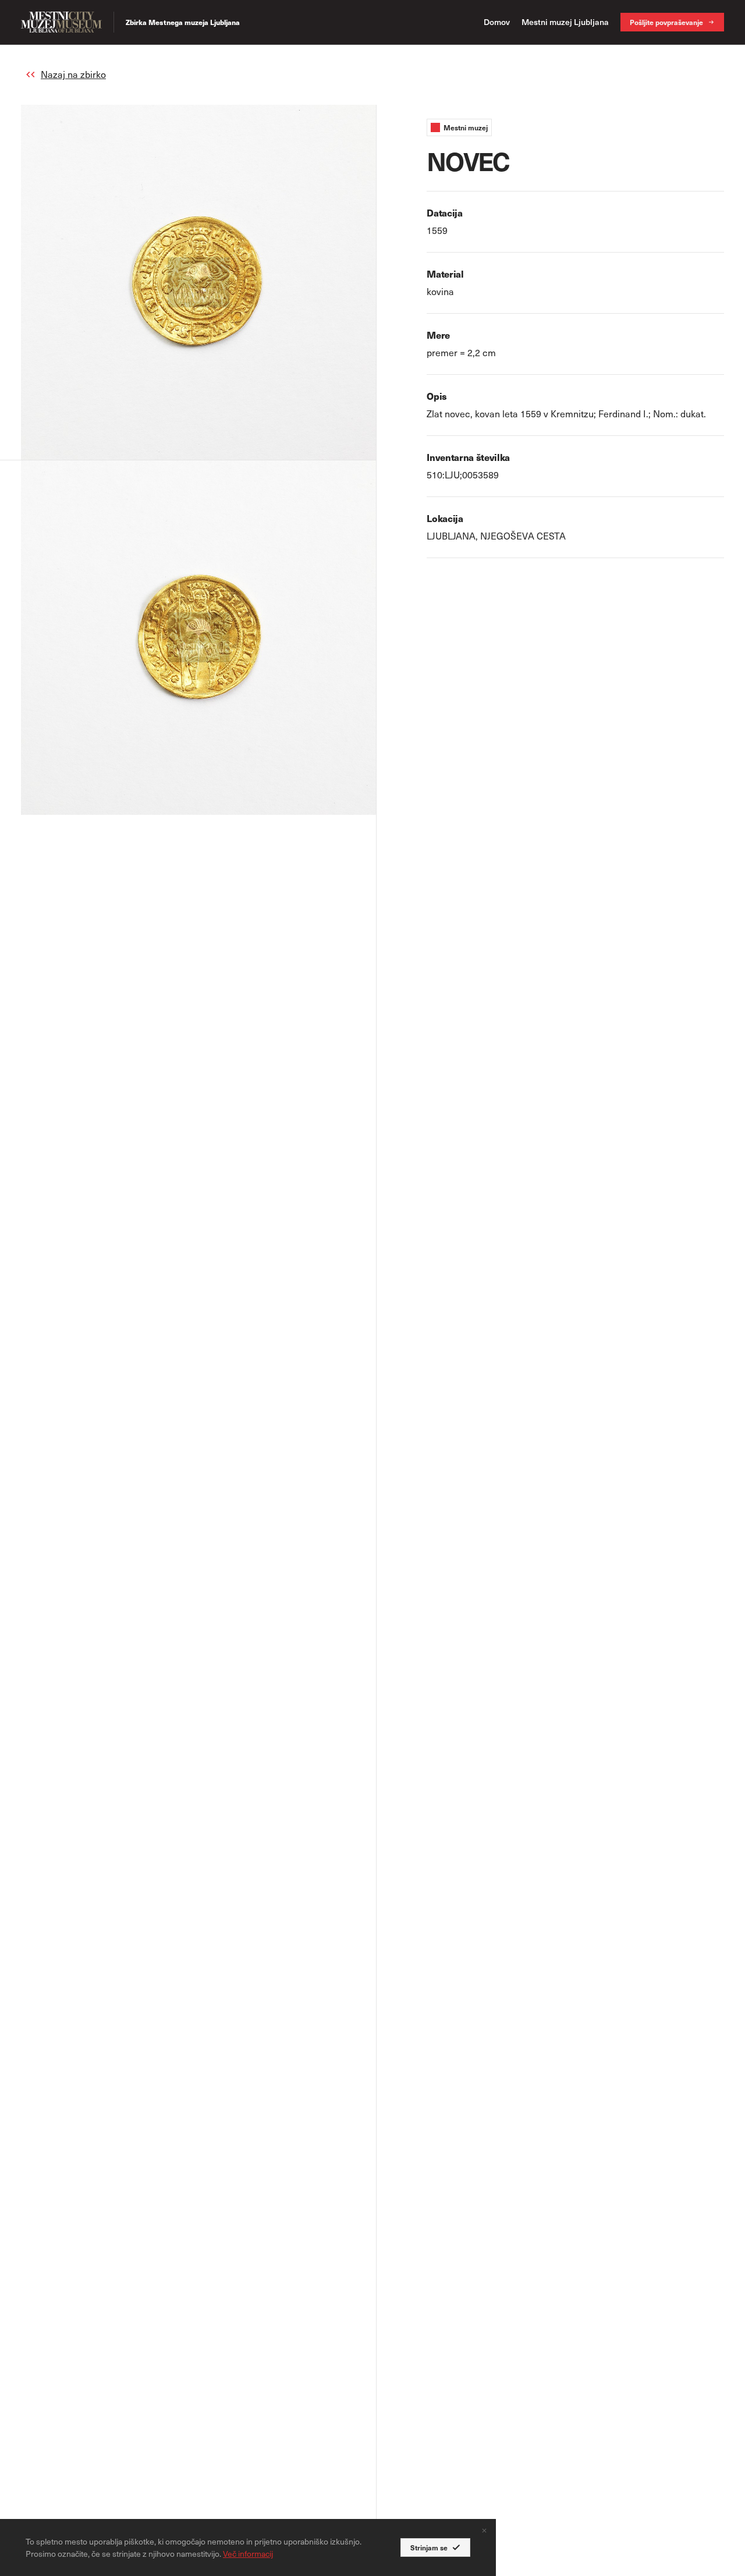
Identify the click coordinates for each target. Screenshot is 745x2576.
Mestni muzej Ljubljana (565, 22)
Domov (497, 22)
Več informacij (248, 2554)
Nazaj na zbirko (73, 74)
